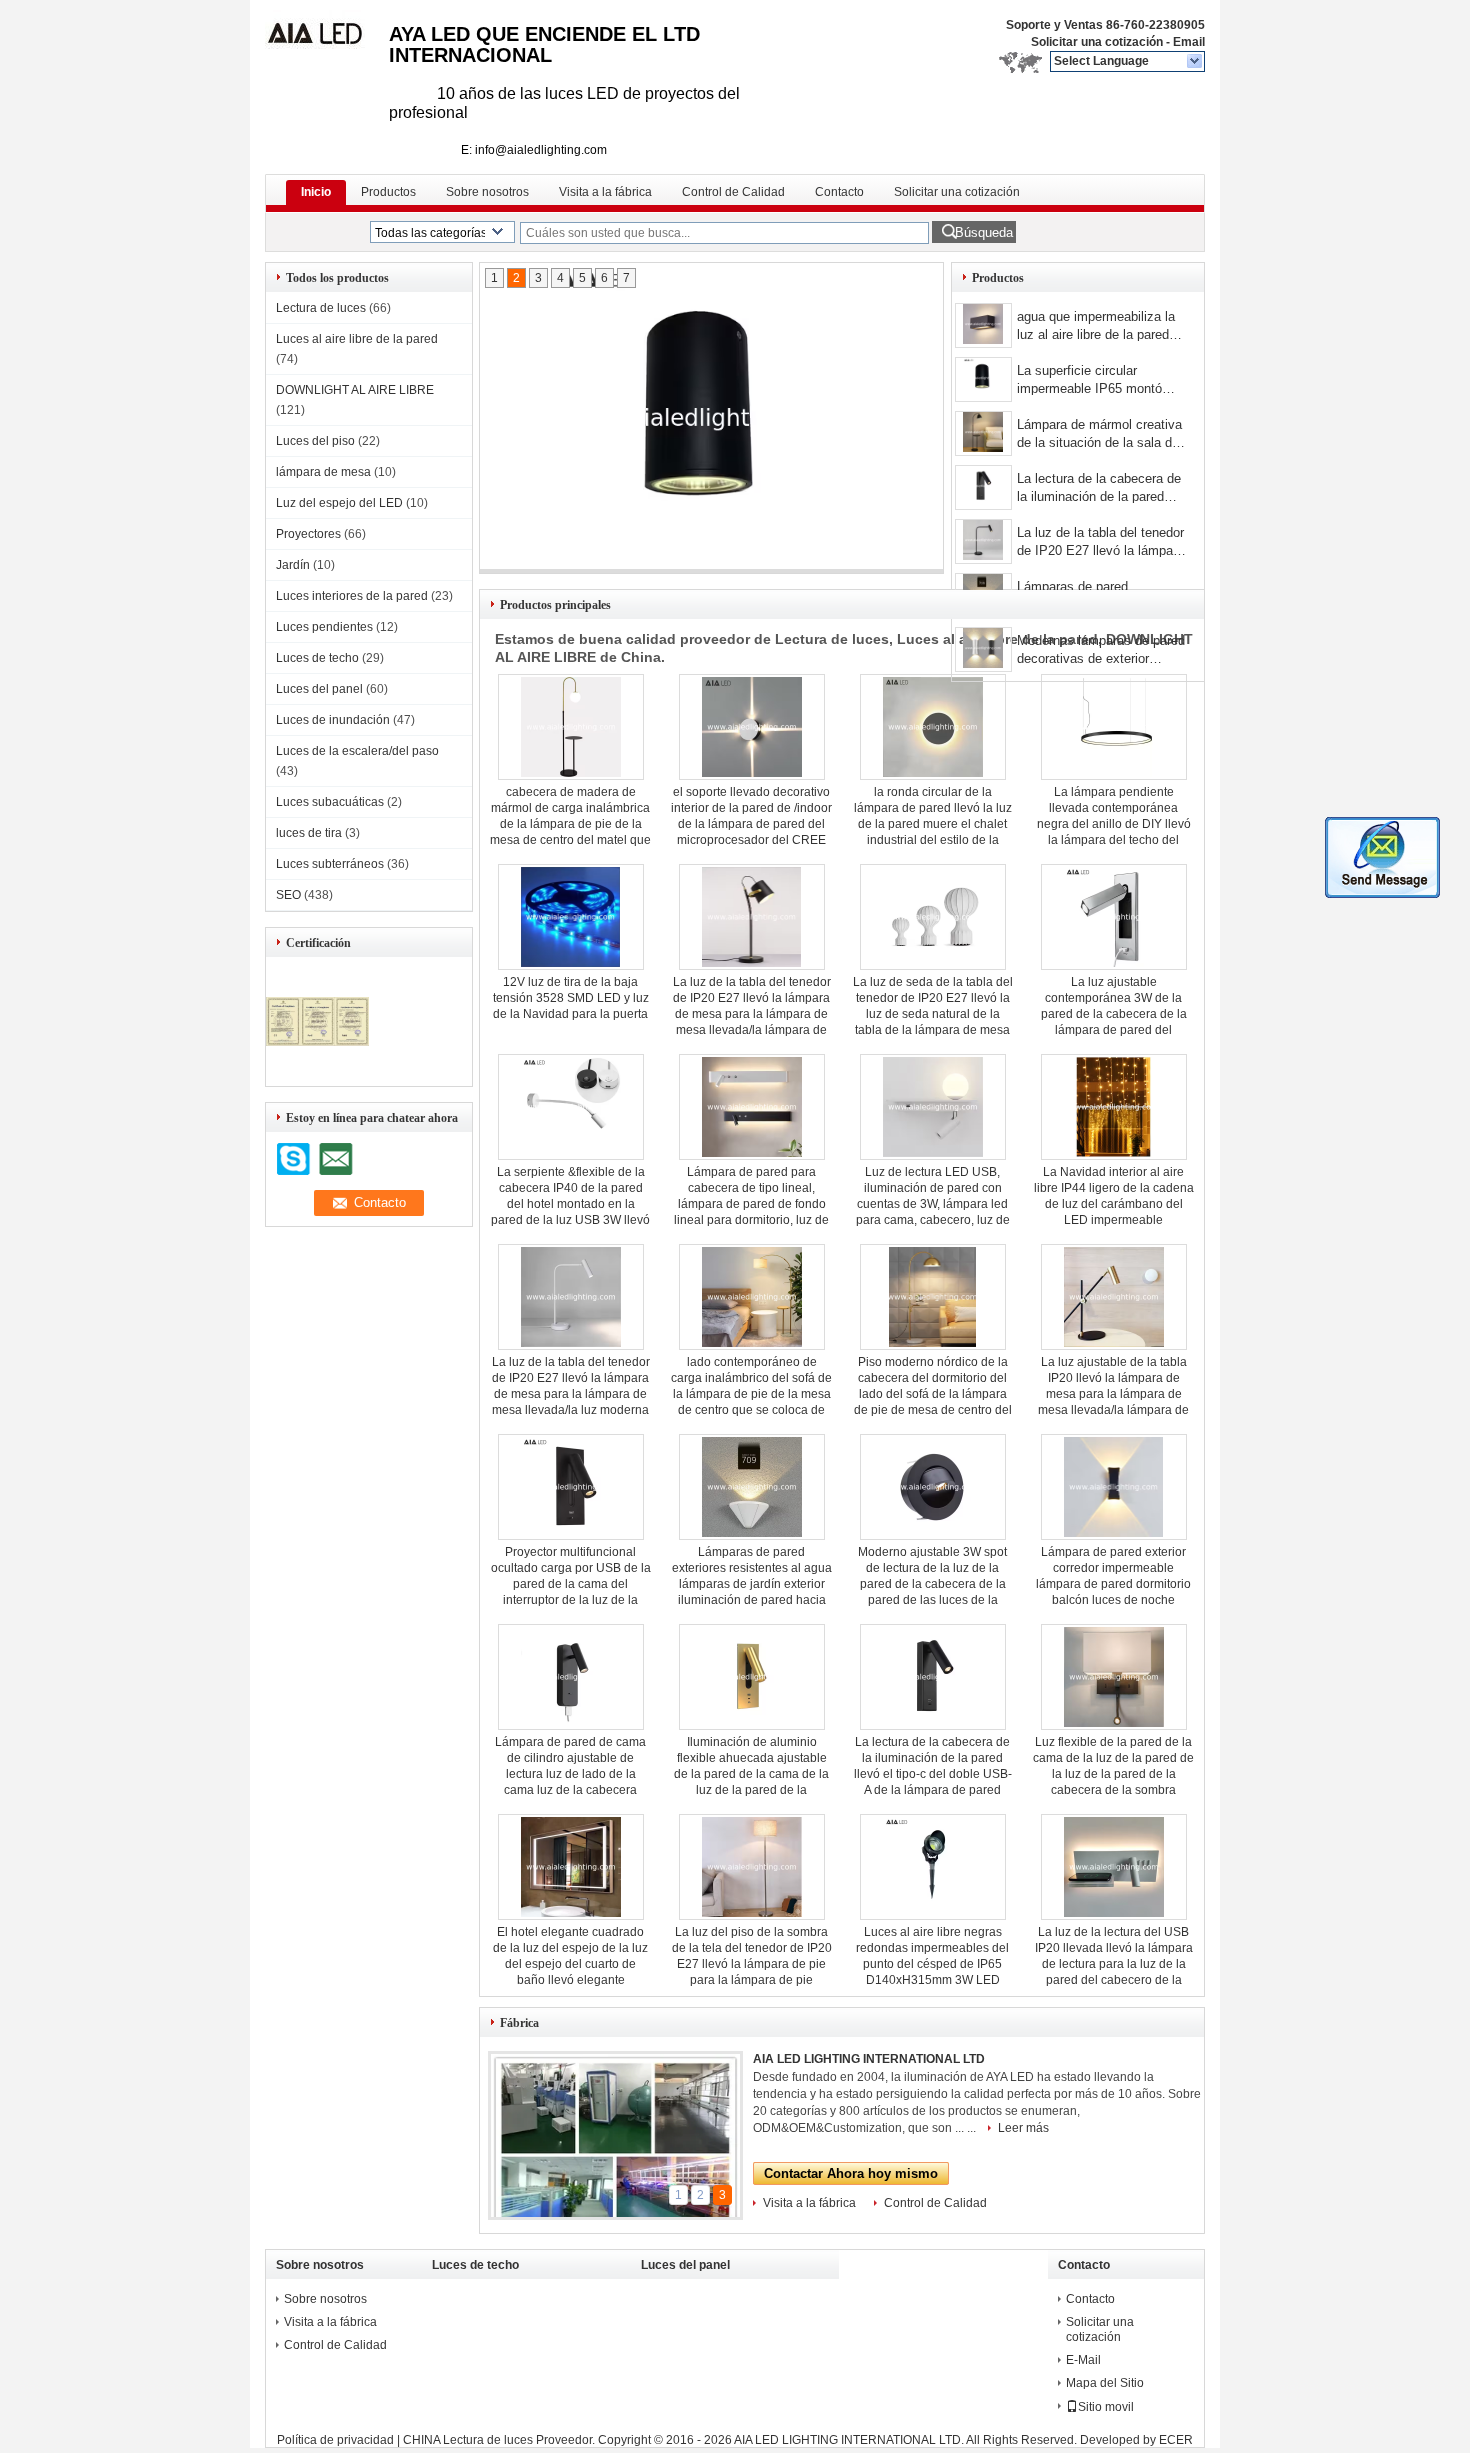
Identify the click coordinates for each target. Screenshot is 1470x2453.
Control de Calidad (733, 192)
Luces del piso (315, 441)
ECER (1176, 2440)
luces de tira (309, 833)
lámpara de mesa (323, 472)
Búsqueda (984, 232)
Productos (388, 192)
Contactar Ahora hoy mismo (851, 2173)
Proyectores (308, 534)
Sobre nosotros (487, 192)
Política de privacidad (335, 2440)
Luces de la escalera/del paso (357, 751)
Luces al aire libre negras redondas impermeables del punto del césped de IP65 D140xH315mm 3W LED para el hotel (932, 1964)
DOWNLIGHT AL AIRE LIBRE (355, 390)
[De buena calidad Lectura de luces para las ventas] (317, 1072)
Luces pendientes (324, 627)
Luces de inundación (333, 720)
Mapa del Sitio (1105, 2383)
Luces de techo (317, 658)
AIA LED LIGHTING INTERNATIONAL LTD (869, 2059)
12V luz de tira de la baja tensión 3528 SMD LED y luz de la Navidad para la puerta (571, 998)
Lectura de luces (321, 308)
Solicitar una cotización (1097, 42)
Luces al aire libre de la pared (357, 339)
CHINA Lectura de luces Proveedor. (500, 2440)
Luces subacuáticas (330, 802)
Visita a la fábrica (605, 192)
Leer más (1023, 2128)
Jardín (293, 565)
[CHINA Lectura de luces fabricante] (327, 40)
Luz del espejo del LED (339, 503)
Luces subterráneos (330, 864)
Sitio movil (1106, 2407)
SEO (288, 895)
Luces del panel (319, 689)
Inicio (316, 192)
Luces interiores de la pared (352, 596)
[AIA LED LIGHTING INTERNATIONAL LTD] (1195, 62)
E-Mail (1083, 2360)
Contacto (839, 192)
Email (1189, 42)
